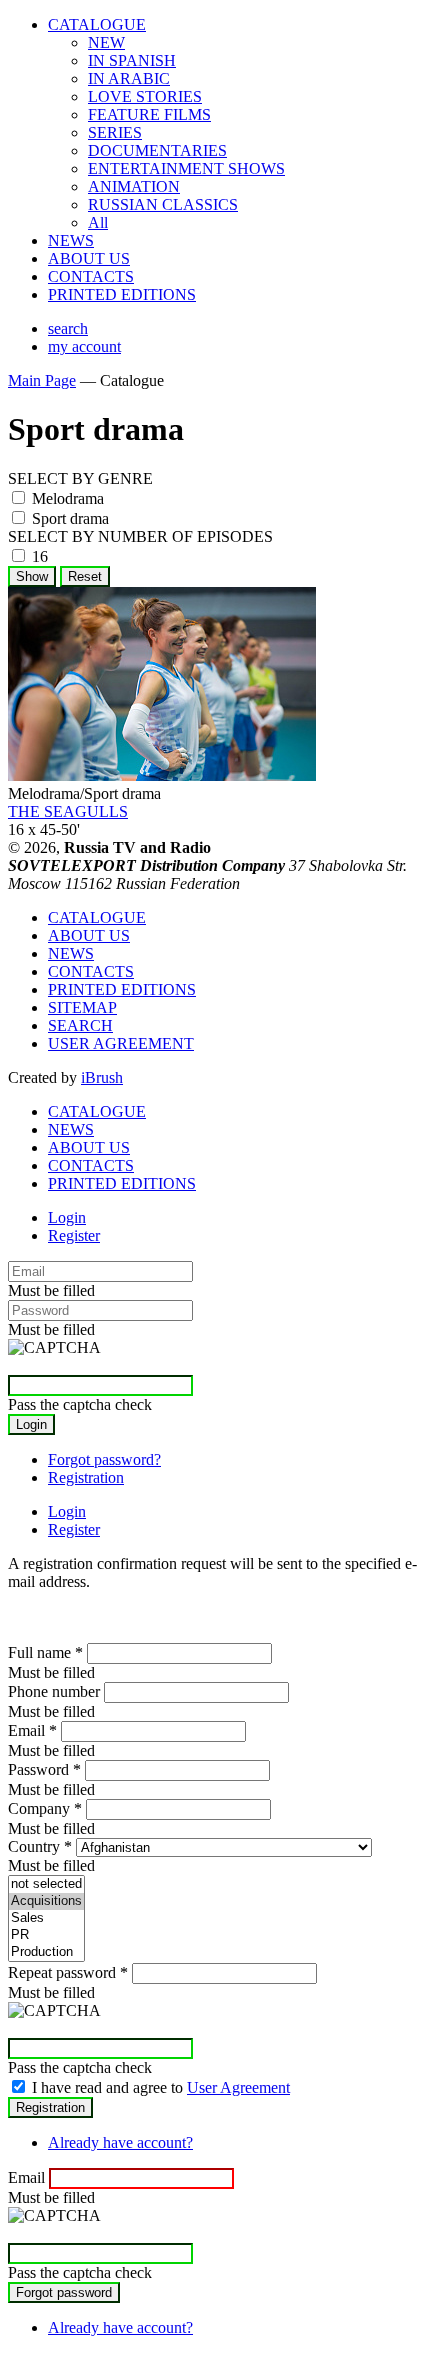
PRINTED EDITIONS (122, 294)
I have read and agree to (161, 2087)
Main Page (42, 380)
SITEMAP (82, 1007)
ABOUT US (89, 258)
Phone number (54, 1691)
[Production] (46, 1952)
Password (44, 1769)
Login (67, 1217)
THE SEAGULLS (68, 811)
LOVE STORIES (145, 96)
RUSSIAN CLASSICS (163, 204)
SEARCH (80, 1025)
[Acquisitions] (46, 1901)
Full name (45, 1652)
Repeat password (68, 1972)
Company (45, 1808)
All (98, 222)
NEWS (71, 240)
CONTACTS (91, 276)
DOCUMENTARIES (157, 150)
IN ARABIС (129, 78)
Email (32, 1730)
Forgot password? (104, 1459)
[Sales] (46, 1918)
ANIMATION (134, 186)
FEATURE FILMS (149, 114)
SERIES (115, 132)
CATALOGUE (97, 24)
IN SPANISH (132, 60)
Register (74, 1235)
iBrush (102, 1077)
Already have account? (120, 2142)
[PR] (46, 1935)
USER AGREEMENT (121, 1043)
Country (40, 1846)
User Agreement (238, 2087)
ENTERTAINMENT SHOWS (186, 168)
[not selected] (46, 1884)
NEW (106, 42)
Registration (86, 1477)
